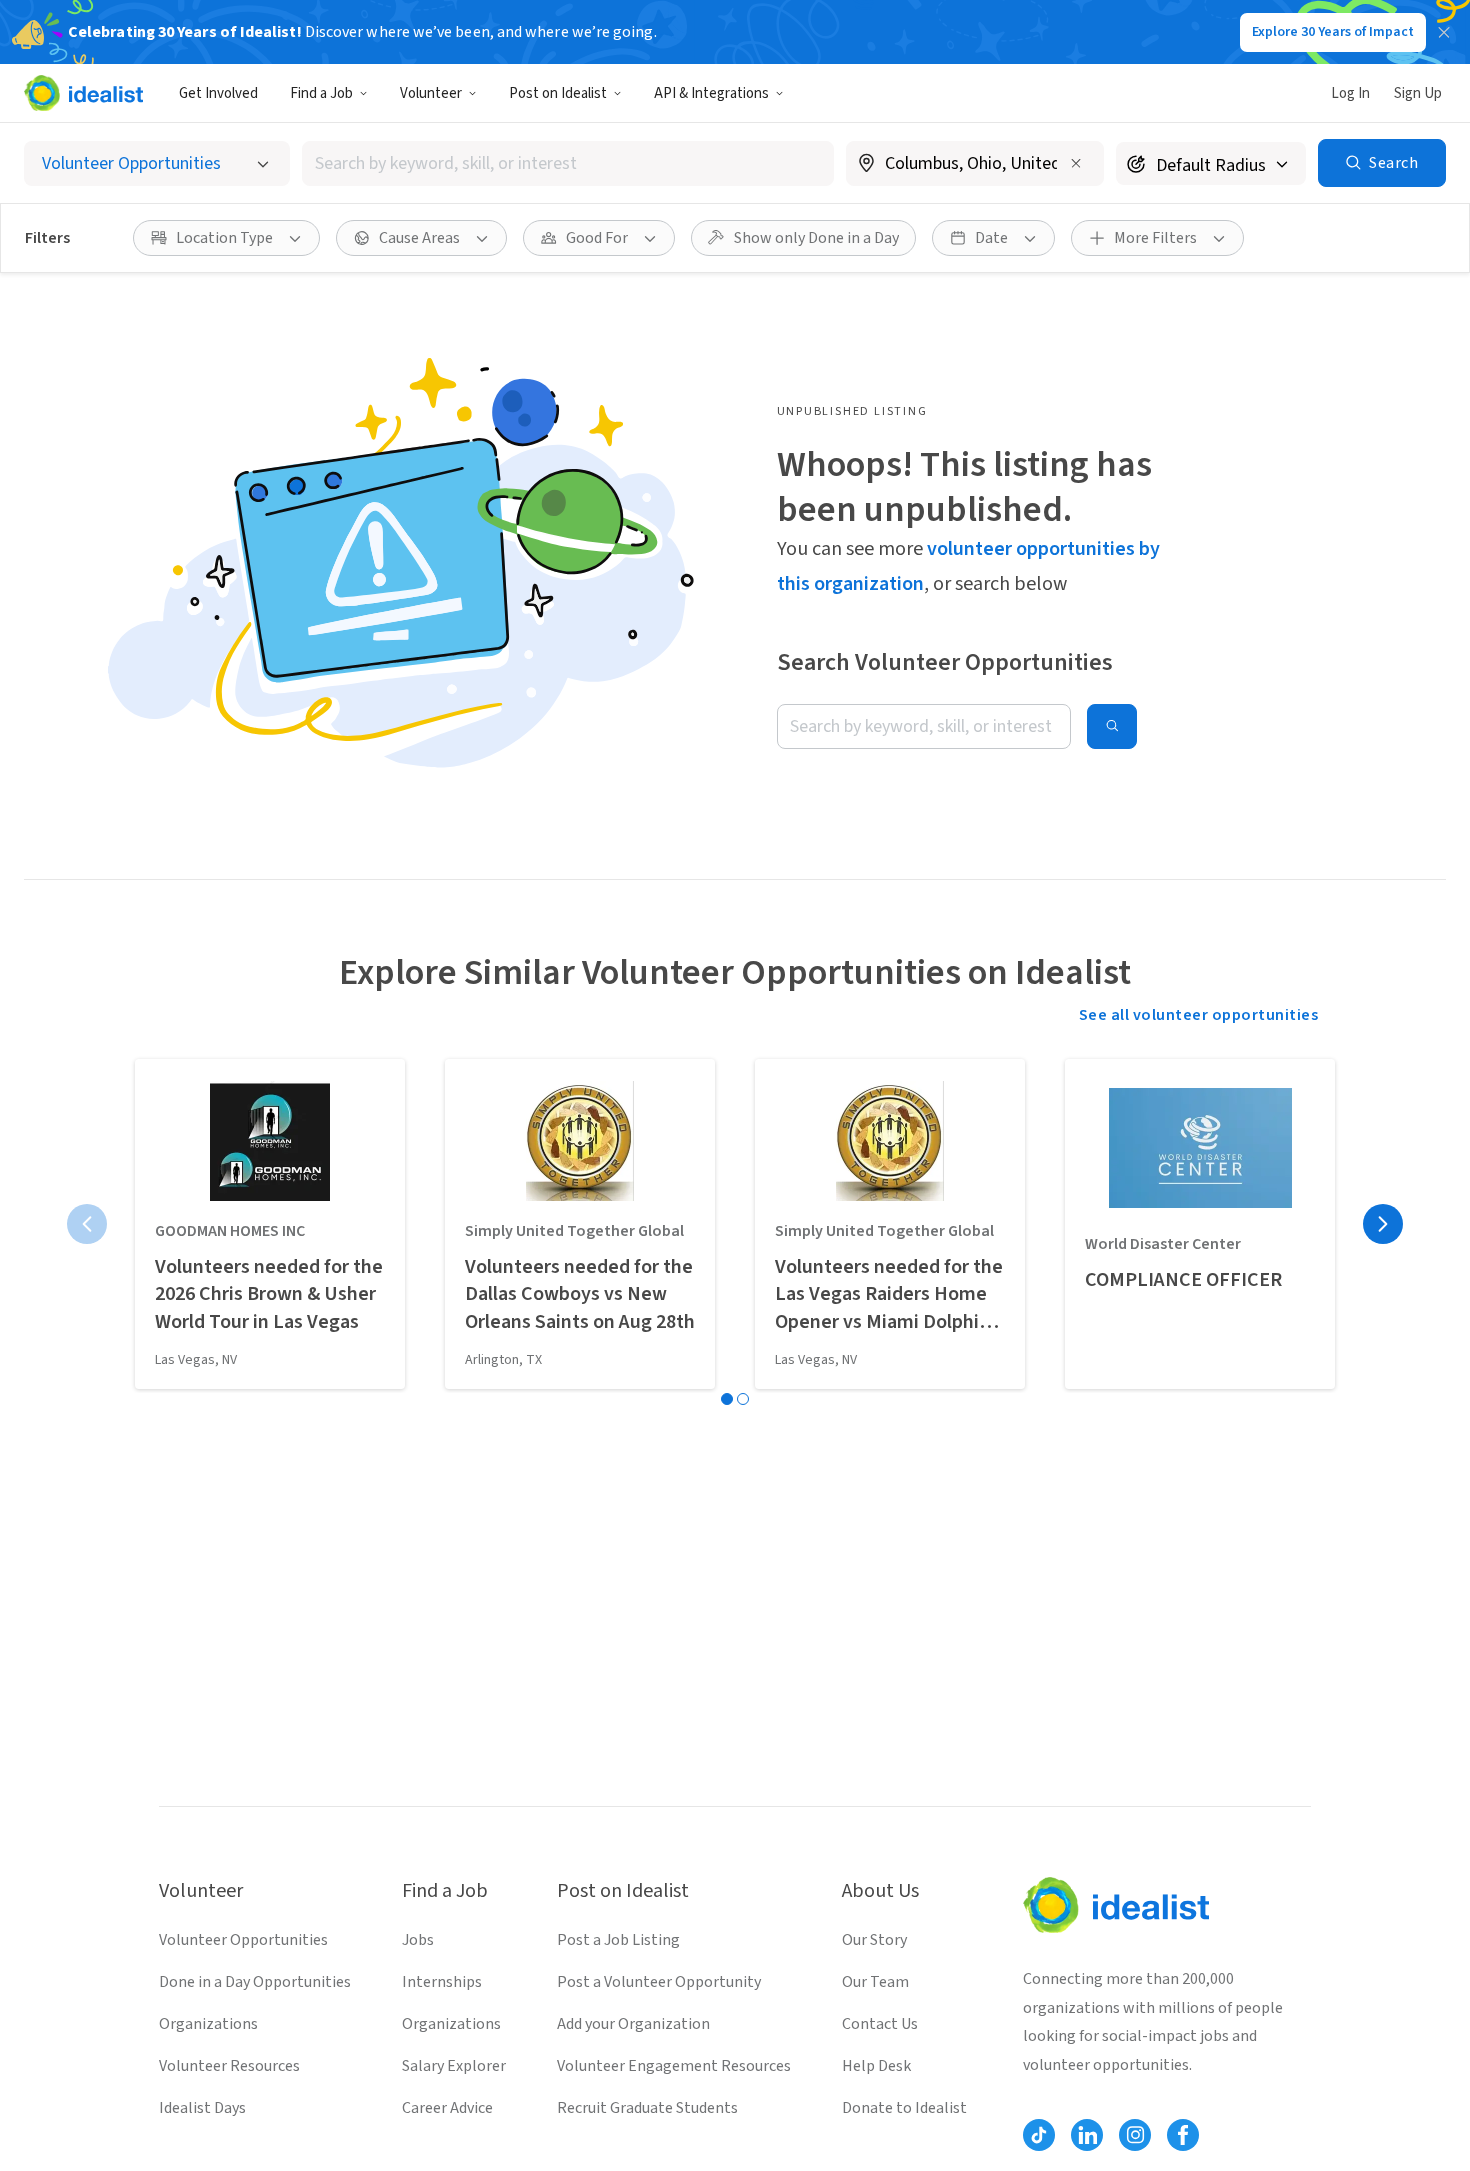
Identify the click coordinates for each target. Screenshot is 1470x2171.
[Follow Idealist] (1039, 2135)
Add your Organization (633, 2024)
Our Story (874, 1940)
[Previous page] (87, 1224)
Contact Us (880, 2024)
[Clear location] (1076, 163)
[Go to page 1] (727, 1399)
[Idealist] (83, 93)
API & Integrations (711, 93)
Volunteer (431, 93)
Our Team (875, 1982)
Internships (442, 1982)
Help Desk (876, 2066)
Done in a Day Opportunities (255, 1982)
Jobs (418, 1940)
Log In (1350, 93)
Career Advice (447, 2108)
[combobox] (568, 163)
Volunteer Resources (229, 2066)
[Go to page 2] (743, 1399)
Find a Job (321, 93)
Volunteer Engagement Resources (674, 2066)
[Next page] (1383, 1224)
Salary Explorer (454, 2066)
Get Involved (218, 93)
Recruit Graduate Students (647, 2108)
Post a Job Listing (618, 1940)
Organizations (208, 2024)
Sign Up (1418, 93)
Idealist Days (202, 2108)
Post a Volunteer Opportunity (659, 1982)
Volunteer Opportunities (243, 1940)
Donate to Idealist (904, 2108)
